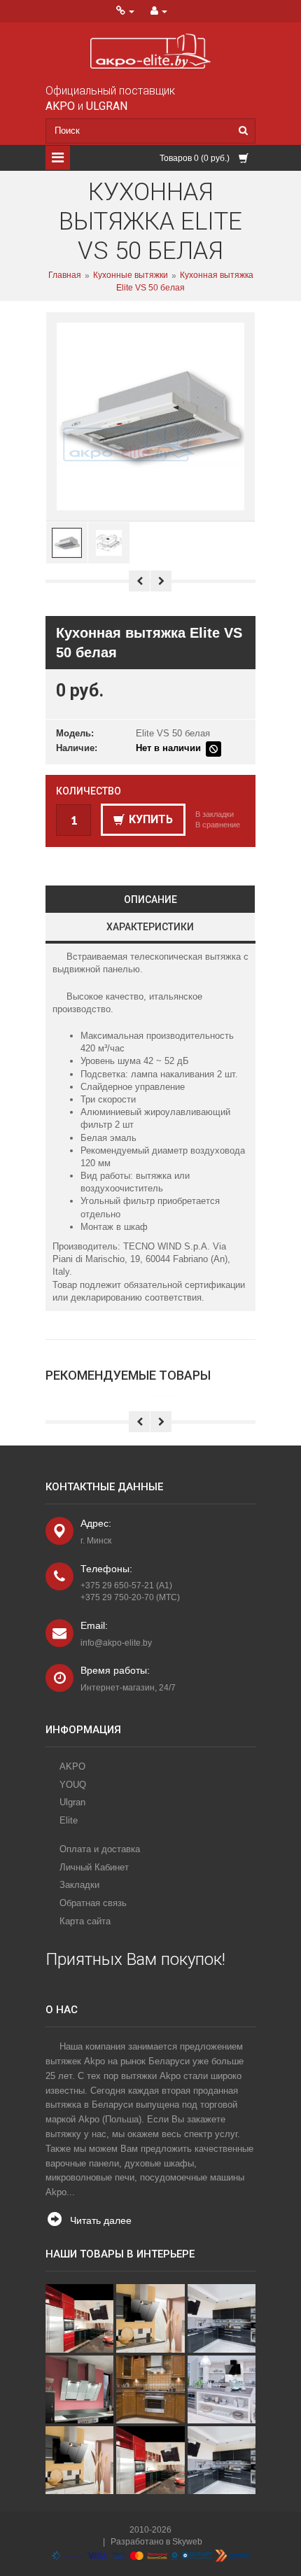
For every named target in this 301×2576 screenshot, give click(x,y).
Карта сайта (85, 1921)
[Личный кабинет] (159, 11)
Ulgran (72, 1802)
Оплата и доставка (100, 1849)
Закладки (79, 1885)
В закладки (215, 814)
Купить (151, 819)
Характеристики (150, 927)
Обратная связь (93, 1903)
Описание (150, 899)
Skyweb (187, 2542)
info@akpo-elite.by (116, 1643)
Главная (65, 276)
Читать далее (101, 2220)
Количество (89, 791)
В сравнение (218, 825)
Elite (69, 1820)
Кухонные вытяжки (131, 276)
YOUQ (73, 1785)
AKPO (72, 1766)
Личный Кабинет (94, 1867)
